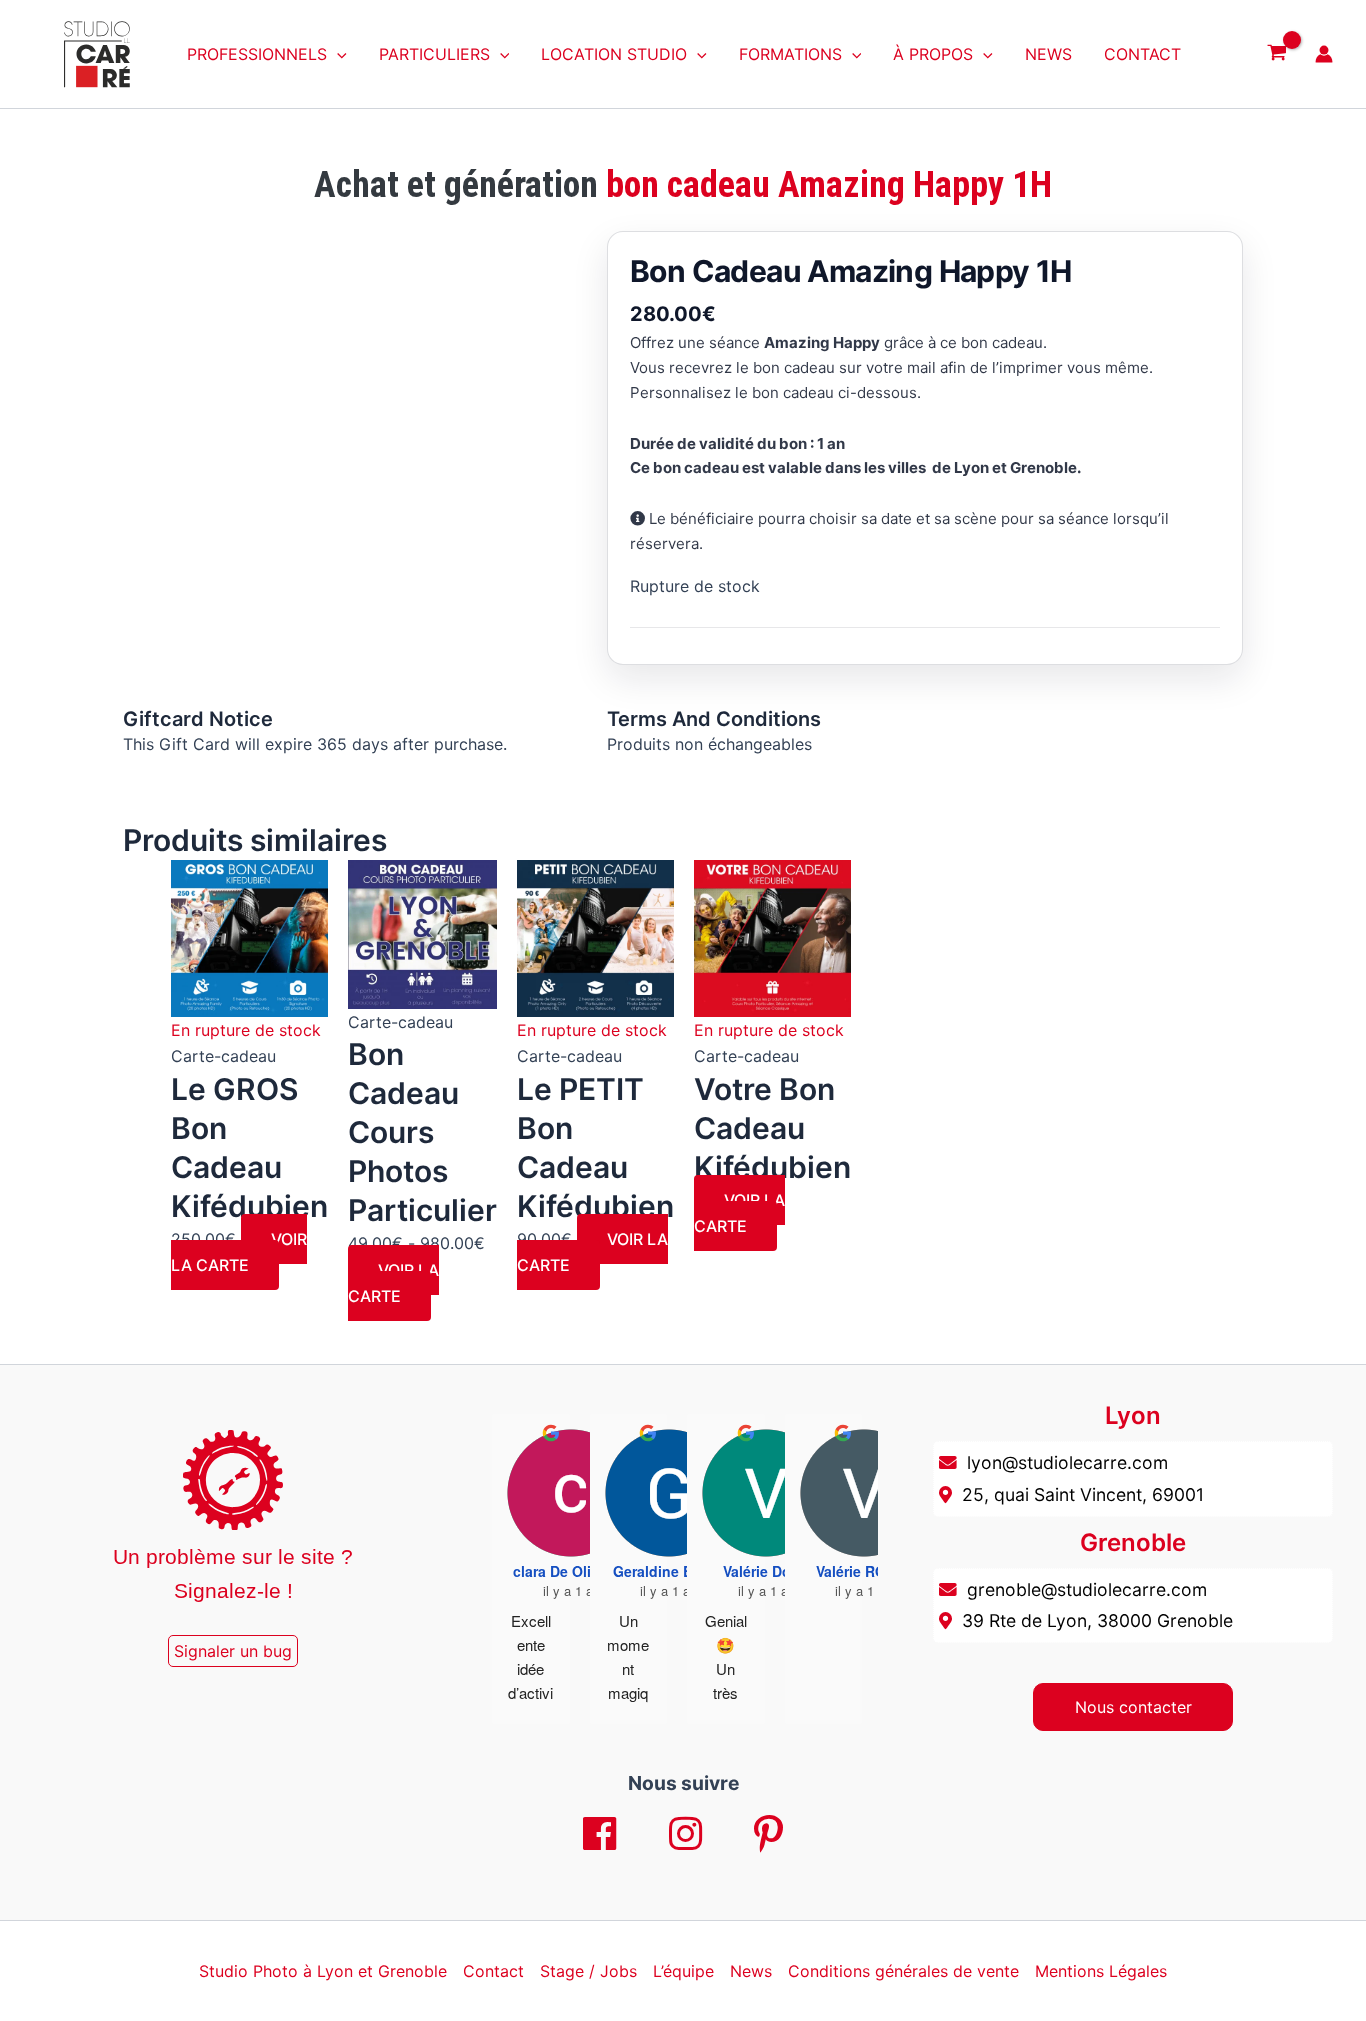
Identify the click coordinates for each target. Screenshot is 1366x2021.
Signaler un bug (233, 1651)
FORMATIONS (790, 54)
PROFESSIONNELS (257, 54)
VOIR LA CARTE (239, 1252)
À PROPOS (933, 54)
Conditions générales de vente (903, 1971)
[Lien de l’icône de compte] (1324, 54)
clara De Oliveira (568, 1571)
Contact (493, 1971)
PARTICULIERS (434, 54)
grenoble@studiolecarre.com (1087, 1589)
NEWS (1048, 54)
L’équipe (683, 1971)
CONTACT (1142, 54)
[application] (337, 54)
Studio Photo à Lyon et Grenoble (323, 1971)
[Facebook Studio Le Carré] (600, 1835)
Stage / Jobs (588, 1971)
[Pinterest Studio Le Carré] (768, 1835)
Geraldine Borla (666, 1571)
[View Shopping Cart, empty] (1276, 54)
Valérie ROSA (860, 1571)
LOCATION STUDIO (614, 54)
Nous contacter (1133, 1707)
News (751, 1971)
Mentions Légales (1101, 1971)
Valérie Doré (763, 1571)
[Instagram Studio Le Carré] (686, 1835)
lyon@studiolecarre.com (1067, 1462)
